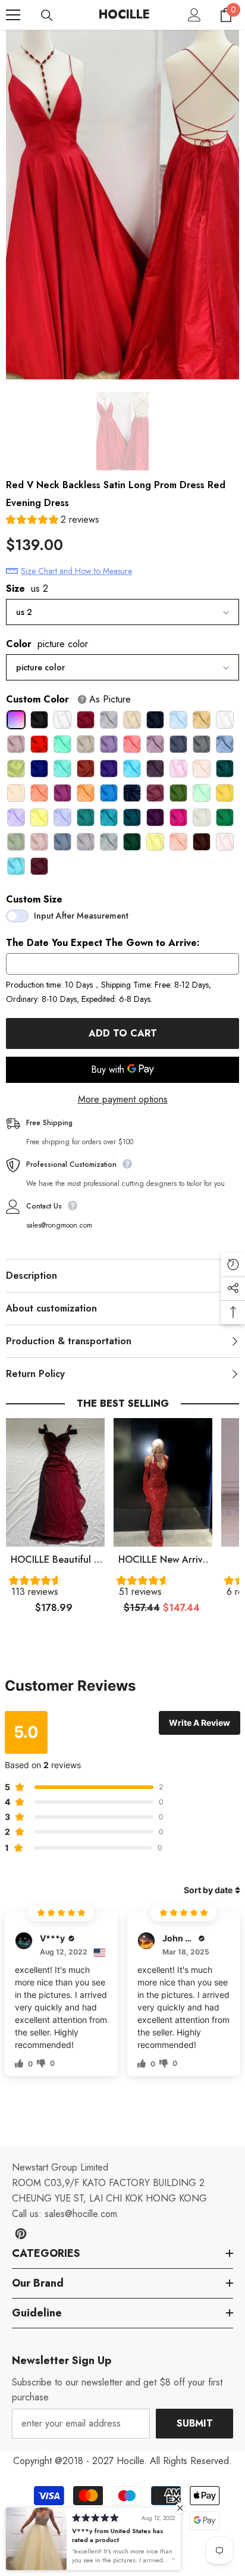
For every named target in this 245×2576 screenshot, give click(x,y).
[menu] (13, 15)
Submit (195, 2423)
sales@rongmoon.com (59, 1225)
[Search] (47, 15)
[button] (53, 521)
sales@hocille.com (81, 2214)
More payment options (123, 1099)
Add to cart (123, 1033)
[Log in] (194, 15)
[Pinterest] (21, 2234)
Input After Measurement (81, 916)
